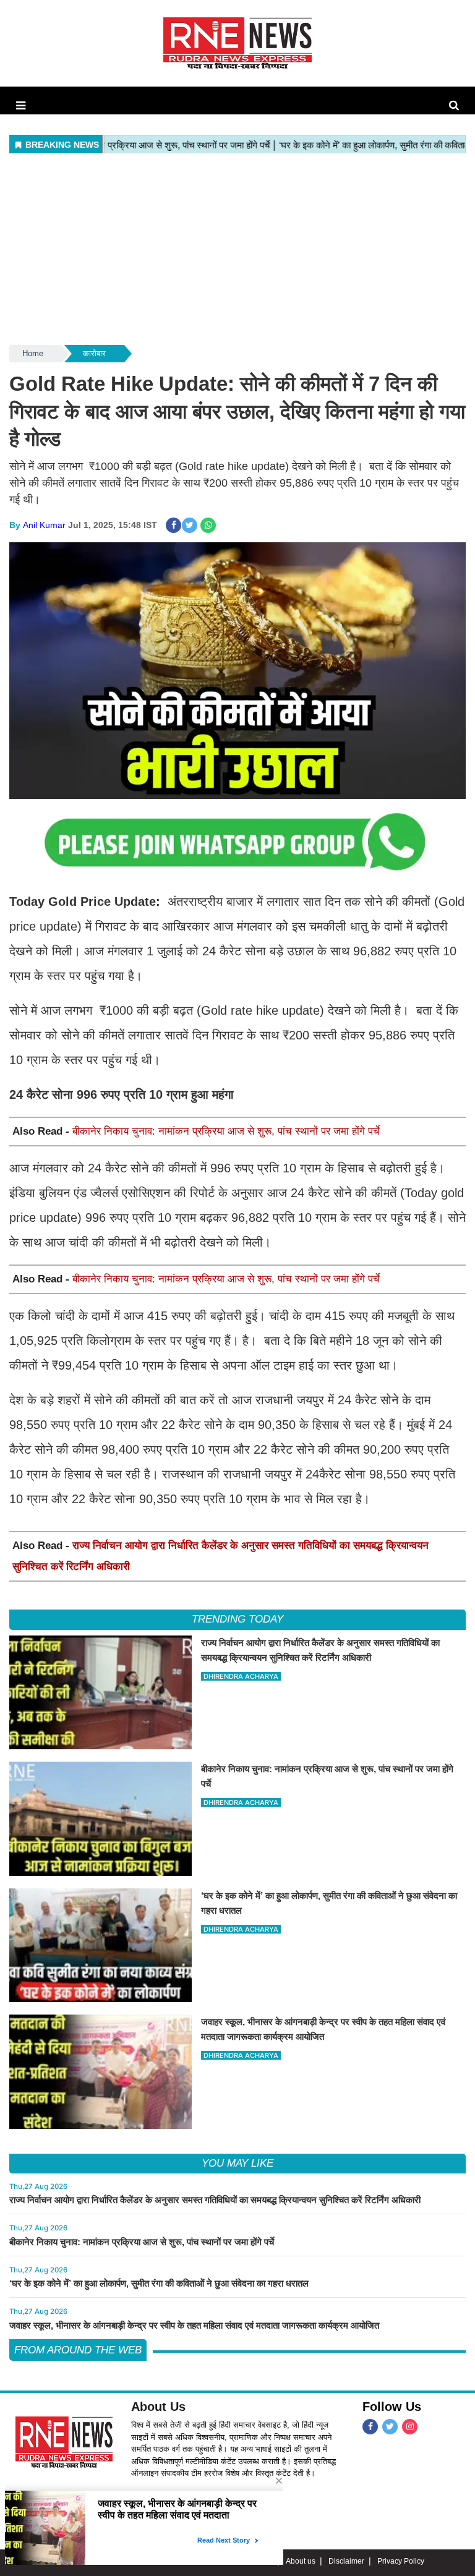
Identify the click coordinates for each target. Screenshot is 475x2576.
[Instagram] (410, 2427)
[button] (21, 106)
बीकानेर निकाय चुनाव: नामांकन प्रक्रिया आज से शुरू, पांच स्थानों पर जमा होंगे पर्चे (226, 1131)
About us (301, 2561)
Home (33, 353)
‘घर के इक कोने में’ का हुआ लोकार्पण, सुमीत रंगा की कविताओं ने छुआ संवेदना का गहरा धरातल (159, 2283)
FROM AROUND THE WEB (78, 2350)
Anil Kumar (44, 525)
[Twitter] (390, 2427)
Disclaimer (346, 2561)
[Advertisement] (237, 250)
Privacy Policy (401, 2561)
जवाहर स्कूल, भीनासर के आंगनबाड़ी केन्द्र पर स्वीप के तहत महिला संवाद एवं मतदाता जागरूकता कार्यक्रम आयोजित (194, 2325)
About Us (158, 2407)
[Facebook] (370, 2427)
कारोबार (94, 353)
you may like (237, 2163)
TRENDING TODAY (237, 1619)
